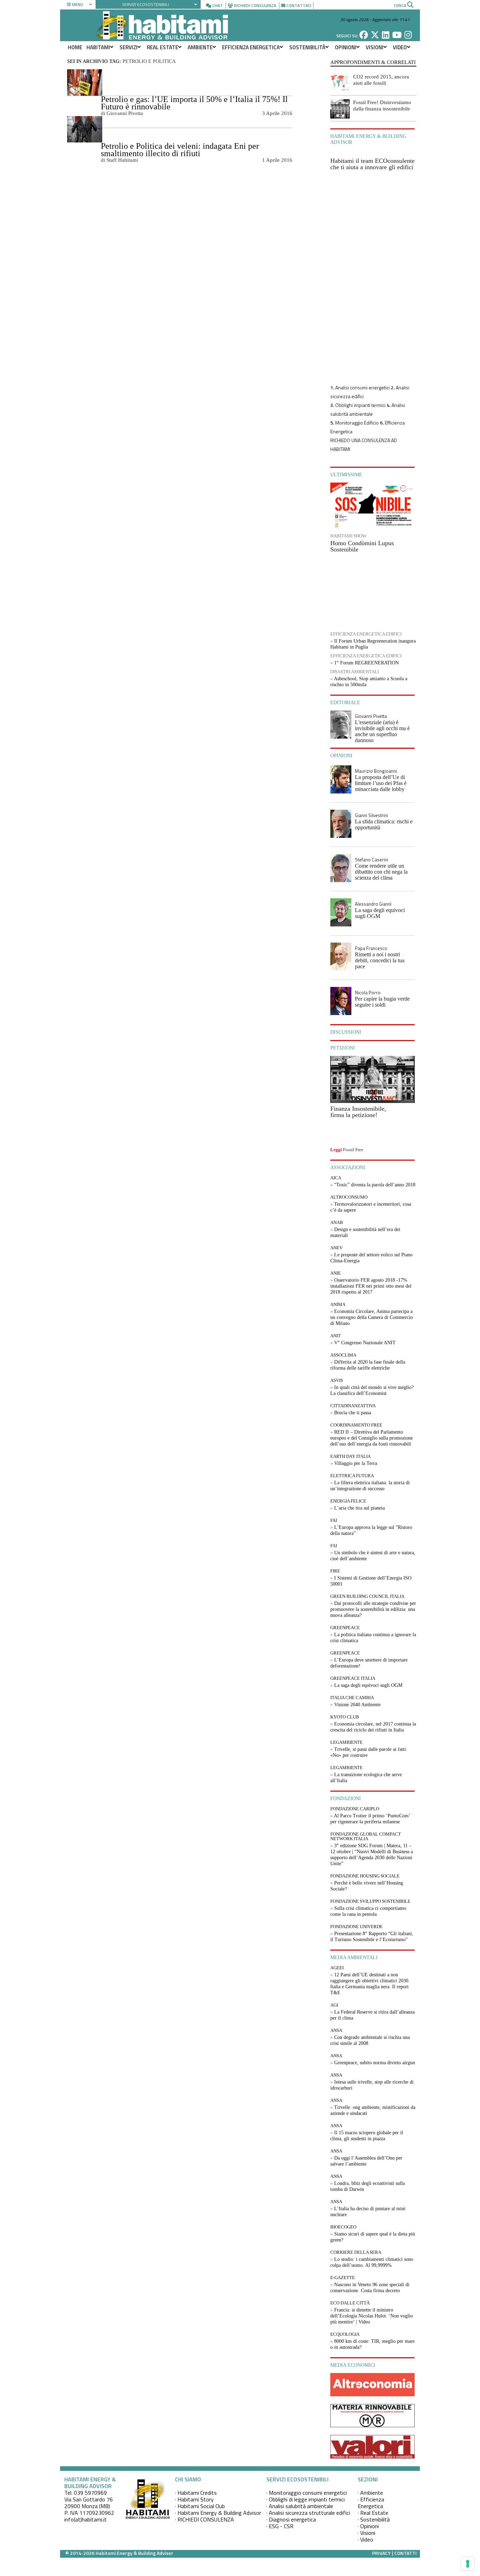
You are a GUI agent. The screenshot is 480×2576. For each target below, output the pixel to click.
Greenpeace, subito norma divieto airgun (375, 2063)
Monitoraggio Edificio (357, 423)
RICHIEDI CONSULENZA (255, 5)
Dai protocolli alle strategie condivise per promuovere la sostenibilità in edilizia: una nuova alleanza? (373, 1609)
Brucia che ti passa (353, 1413)
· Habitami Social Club (200, 2506)
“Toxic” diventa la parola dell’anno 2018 (375, 1185)
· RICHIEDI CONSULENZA (205, 2519)
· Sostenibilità (374, 2519)
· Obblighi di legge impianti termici (306, 2499)
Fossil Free (353, 1150)
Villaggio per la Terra (356, 1463)
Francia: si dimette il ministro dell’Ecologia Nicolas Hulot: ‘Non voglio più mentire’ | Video (372, 2316)
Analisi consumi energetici (362, 387)
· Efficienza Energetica (371, 2503)
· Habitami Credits (196, 2493)
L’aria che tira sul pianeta (359, 1508)
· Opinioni (368, 2526)
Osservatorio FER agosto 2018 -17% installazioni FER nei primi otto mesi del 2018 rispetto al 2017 (371, 1286)
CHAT (218, 5)
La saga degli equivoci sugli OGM (380, 913)
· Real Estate (373, 2513)
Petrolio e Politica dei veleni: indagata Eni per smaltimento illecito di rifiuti (180, 150)
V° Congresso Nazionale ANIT (365, 1343)
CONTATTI (406, 2553)
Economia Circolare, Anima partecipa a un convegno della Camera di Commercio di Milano (372, 1317)
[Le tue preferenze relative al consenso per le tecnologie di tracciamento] (468, 2564)
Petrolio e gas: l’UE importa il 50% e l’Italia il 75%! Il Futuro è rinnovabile (194, 103)
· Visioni (367, 2533)
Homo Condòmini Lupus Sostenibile (362, 546)
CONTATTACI (299, 5)
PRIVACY (381, 2553)
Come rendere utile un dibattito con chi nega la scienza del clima (381, 872)
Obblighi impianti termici (360, 405)
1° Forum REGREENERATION (367, 663)
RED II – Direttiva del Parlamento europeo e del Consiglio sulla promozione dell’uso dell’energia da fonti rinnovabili (372, 1438)
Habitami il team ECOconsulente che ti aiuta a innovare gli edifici (372, 164)
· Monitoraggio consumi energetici (307, 2493)
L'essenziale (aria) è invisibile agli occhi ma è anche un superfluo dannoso (382, 731)
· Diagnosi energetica (291, 2519)
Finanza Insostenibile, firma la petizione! (358, 1112)
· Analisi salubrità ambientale (300, 2506)
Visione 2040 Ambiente (357, 1705)
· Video (365, 2539)
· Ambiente (370, 2493)
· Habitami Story (194, 2499)
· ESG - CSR (280, 2526)
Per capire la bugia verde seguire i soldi (382, 1002)
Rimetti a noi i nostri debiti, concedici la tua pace (380, 960)
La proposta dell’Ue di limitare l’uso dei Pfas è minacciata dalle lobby (381, 783)
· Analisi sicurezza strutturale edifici (308, 2513)
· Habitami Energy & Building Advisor (218, 2513)
